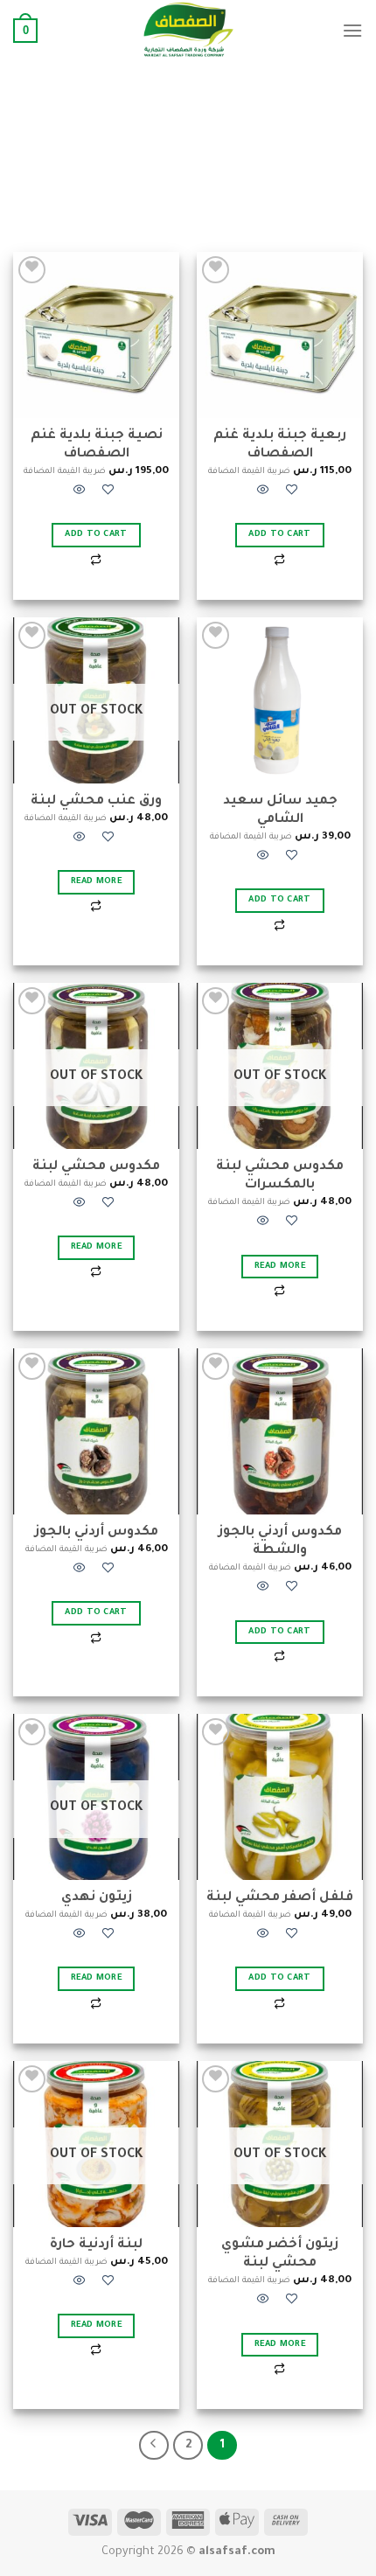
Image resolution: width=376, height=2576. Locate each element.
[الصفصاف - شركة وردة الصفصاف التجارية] (188, 31)
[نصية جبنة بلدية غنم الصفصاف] (96, 335)
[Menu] (352, 30)
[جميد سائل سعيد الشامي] (280, 700)
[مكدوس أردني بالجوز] (96, 1431)
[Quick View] (263, 493)
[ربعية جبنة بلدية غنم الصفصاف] (280, 335)
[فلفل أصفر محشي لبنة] (280, 1797)
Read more (96, 882)
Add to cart (280, 535)
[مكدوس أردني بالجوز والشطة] (280, 1431)
